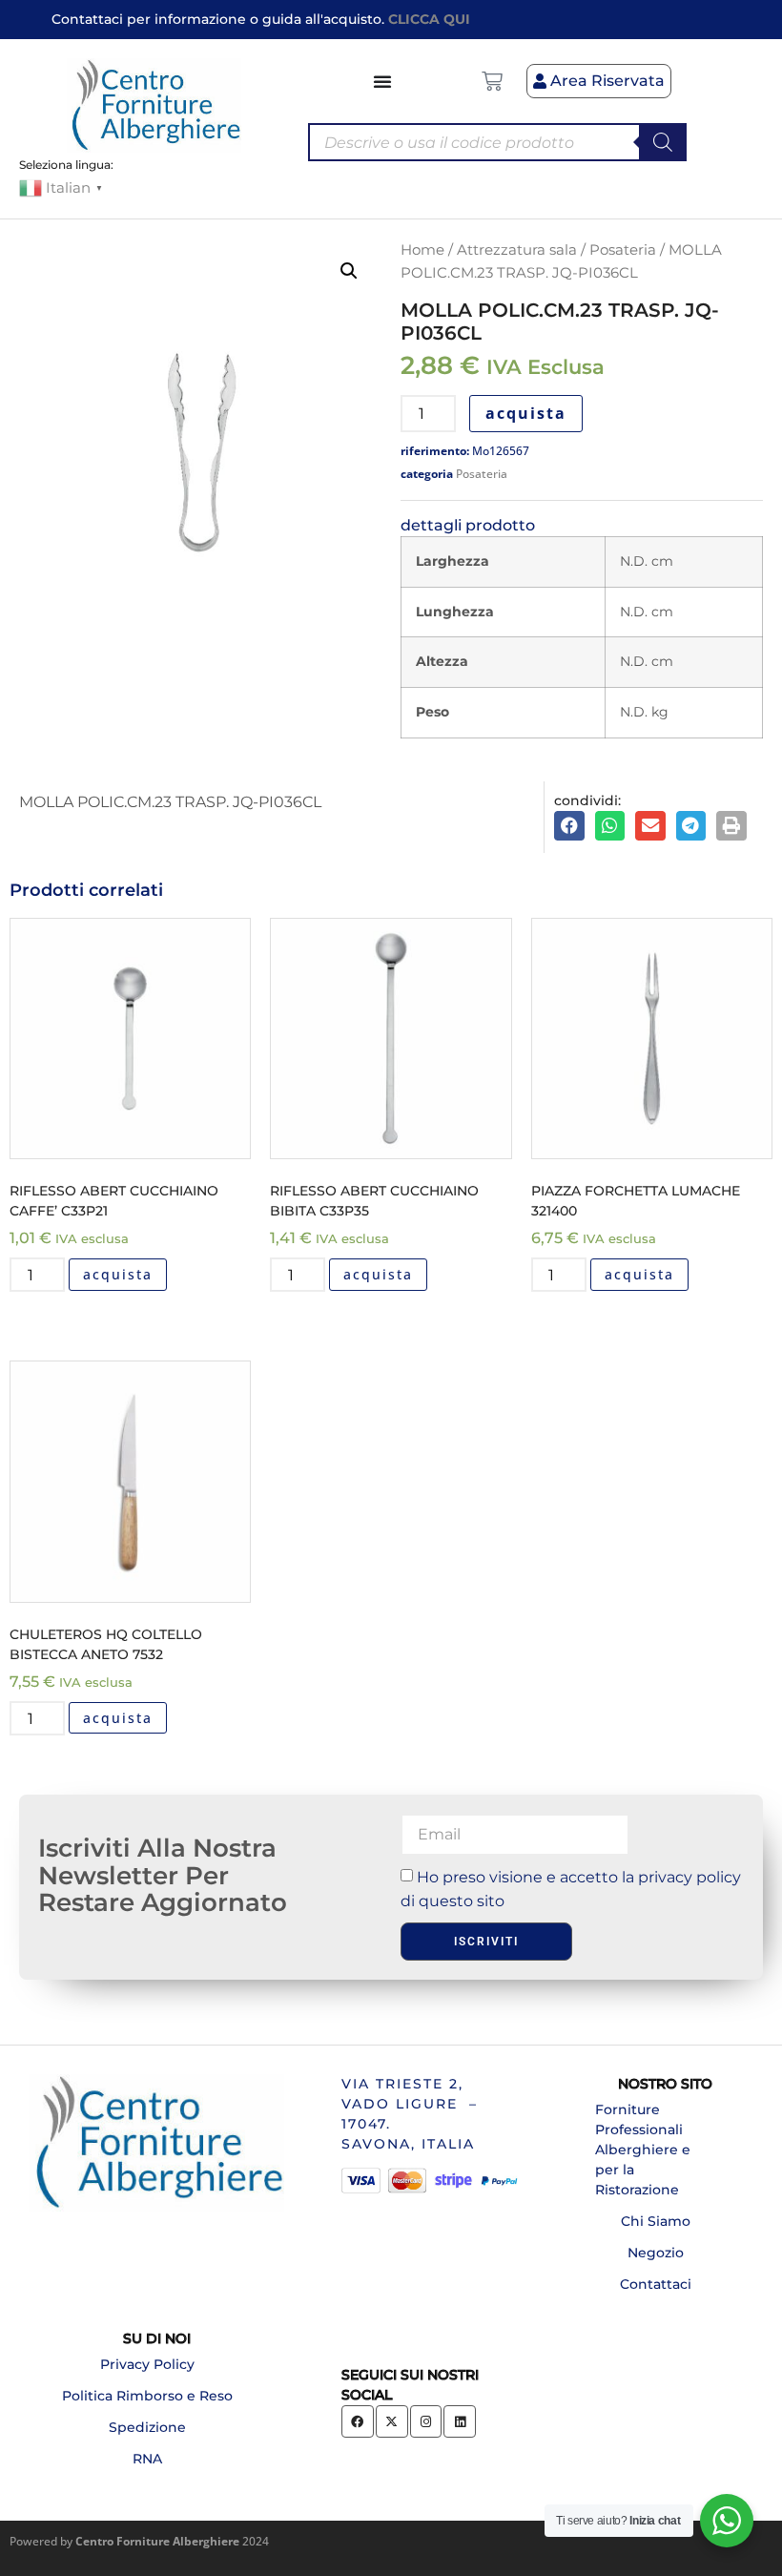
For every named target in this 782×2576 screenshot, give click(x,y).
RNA (147, 2459)
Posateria (623, 250)
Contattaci (656, 2284)
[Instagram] (426, 2421)
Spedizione (147, 2427)
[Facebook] (358, 2421)
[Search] (663, 142)
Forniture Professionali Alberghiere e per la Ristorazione (643, 2150)
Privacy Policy (147, 2364)
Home (422, 250)
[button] (349, 271)
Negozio (656, 2253)
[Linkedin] (460, 2421)
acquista (526, 413)
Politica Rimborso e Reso (147, 2396)
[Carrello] (492, 81)
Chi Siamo (656, 2221)
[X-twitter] (392, 2421)
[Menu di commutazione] (383, 81)
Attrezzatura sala (517, 250)
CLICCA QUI (429, 19)
